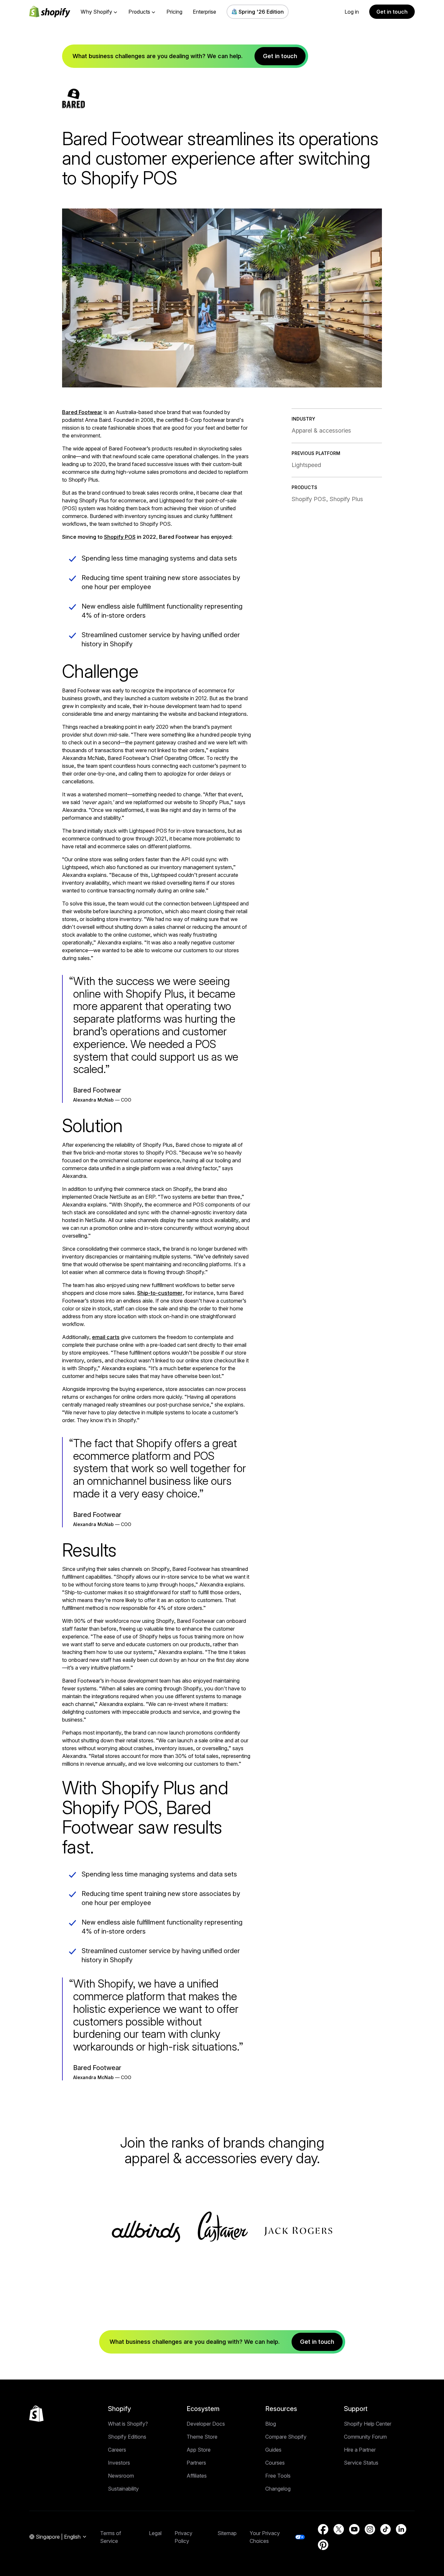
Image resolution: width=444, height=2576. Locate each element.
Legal (155, 2533)
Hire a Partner (360, 2450)
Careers (117, 2450)
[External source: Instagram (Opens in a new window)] (370, 2529)
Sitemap (227, 2533)
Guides (273, 2450)
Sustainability (123, 2489)
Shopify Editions (127, 2437)
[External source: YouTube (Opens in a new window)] (354, 2529)
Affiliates (197, 2476)
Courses (275, 2463)
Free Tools (278, 2476)
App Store (199, 2450)
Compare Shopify (286, 2437)
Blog (271, 2424)
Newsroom (121, 2476)
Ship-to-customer (160, 1293)
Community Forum (365, 2437)
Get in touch (392, 12)
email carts (106, 1337)
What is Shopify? (128, 2424)
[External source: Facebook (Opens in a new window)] (323, 2529)
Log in (352, 12)
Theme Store (202, 2437)
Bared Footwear (82, 412)
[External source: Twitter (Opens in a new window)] (339, 2529)
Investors (119, 2463)
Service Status (361, 2463)
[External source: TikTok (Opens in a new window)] (385, 2529)
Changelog (278, 2489)
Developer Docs (206, 2424)
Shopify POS (120, 537)
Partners (196, 2463)
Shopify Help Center (368, 2424)
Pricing (174, 12)
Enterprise (204, 12)
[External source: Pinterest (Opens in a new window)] (323, 2545)
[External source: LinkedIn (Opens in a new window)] (401, 2529)
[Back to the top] (36, 2414)
